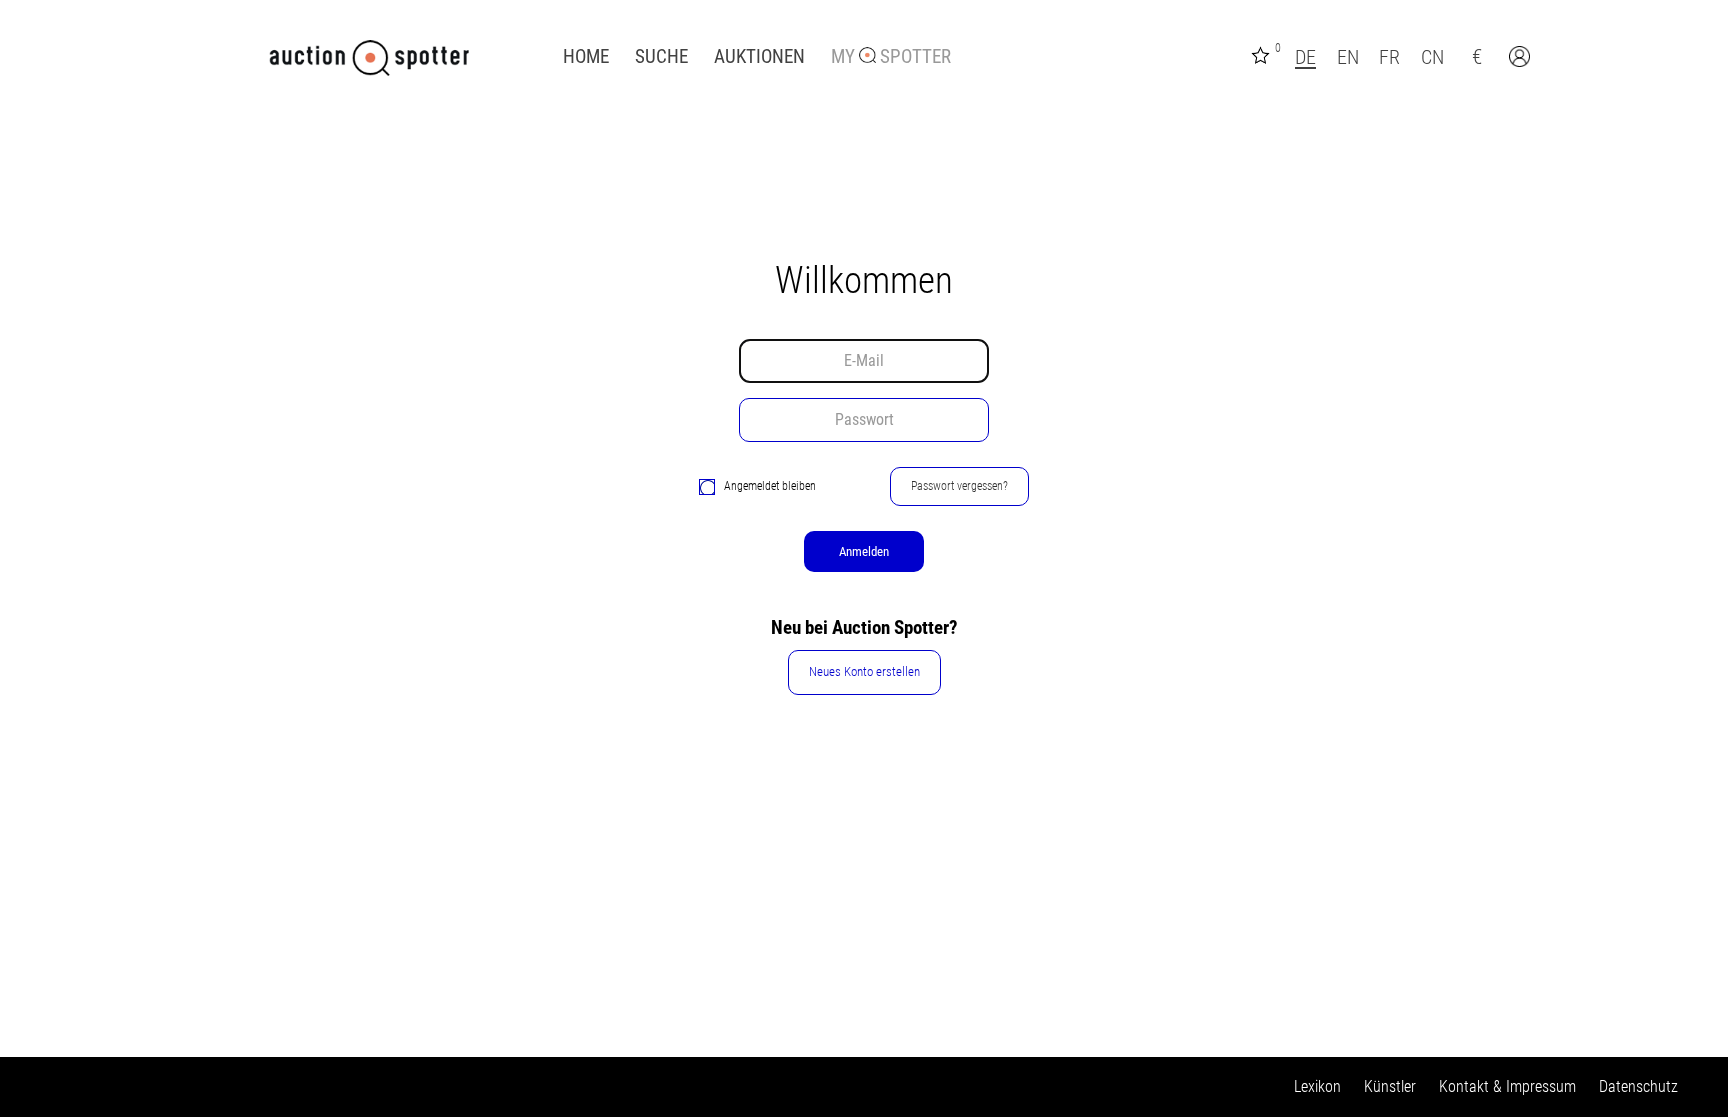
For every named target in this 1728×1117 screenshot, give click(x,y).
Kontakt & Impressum (1507, 1086)
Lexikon (1317, 1086)
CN (1432, 57)
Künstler (1390, 1086)
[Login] (1522, 59)
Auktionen (759, 57)
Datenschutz (1638, 1086)
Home (586, 57)
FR (1389, 57)
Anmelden (864, 551)
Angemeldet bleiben (770, 486)
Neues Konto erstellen (864, 671)
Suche (661, 57)
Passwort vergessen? (959, 486)
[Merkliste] (1263, 53)
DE (1305, 57)
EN (1348, 57)
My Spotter (891, 57)
